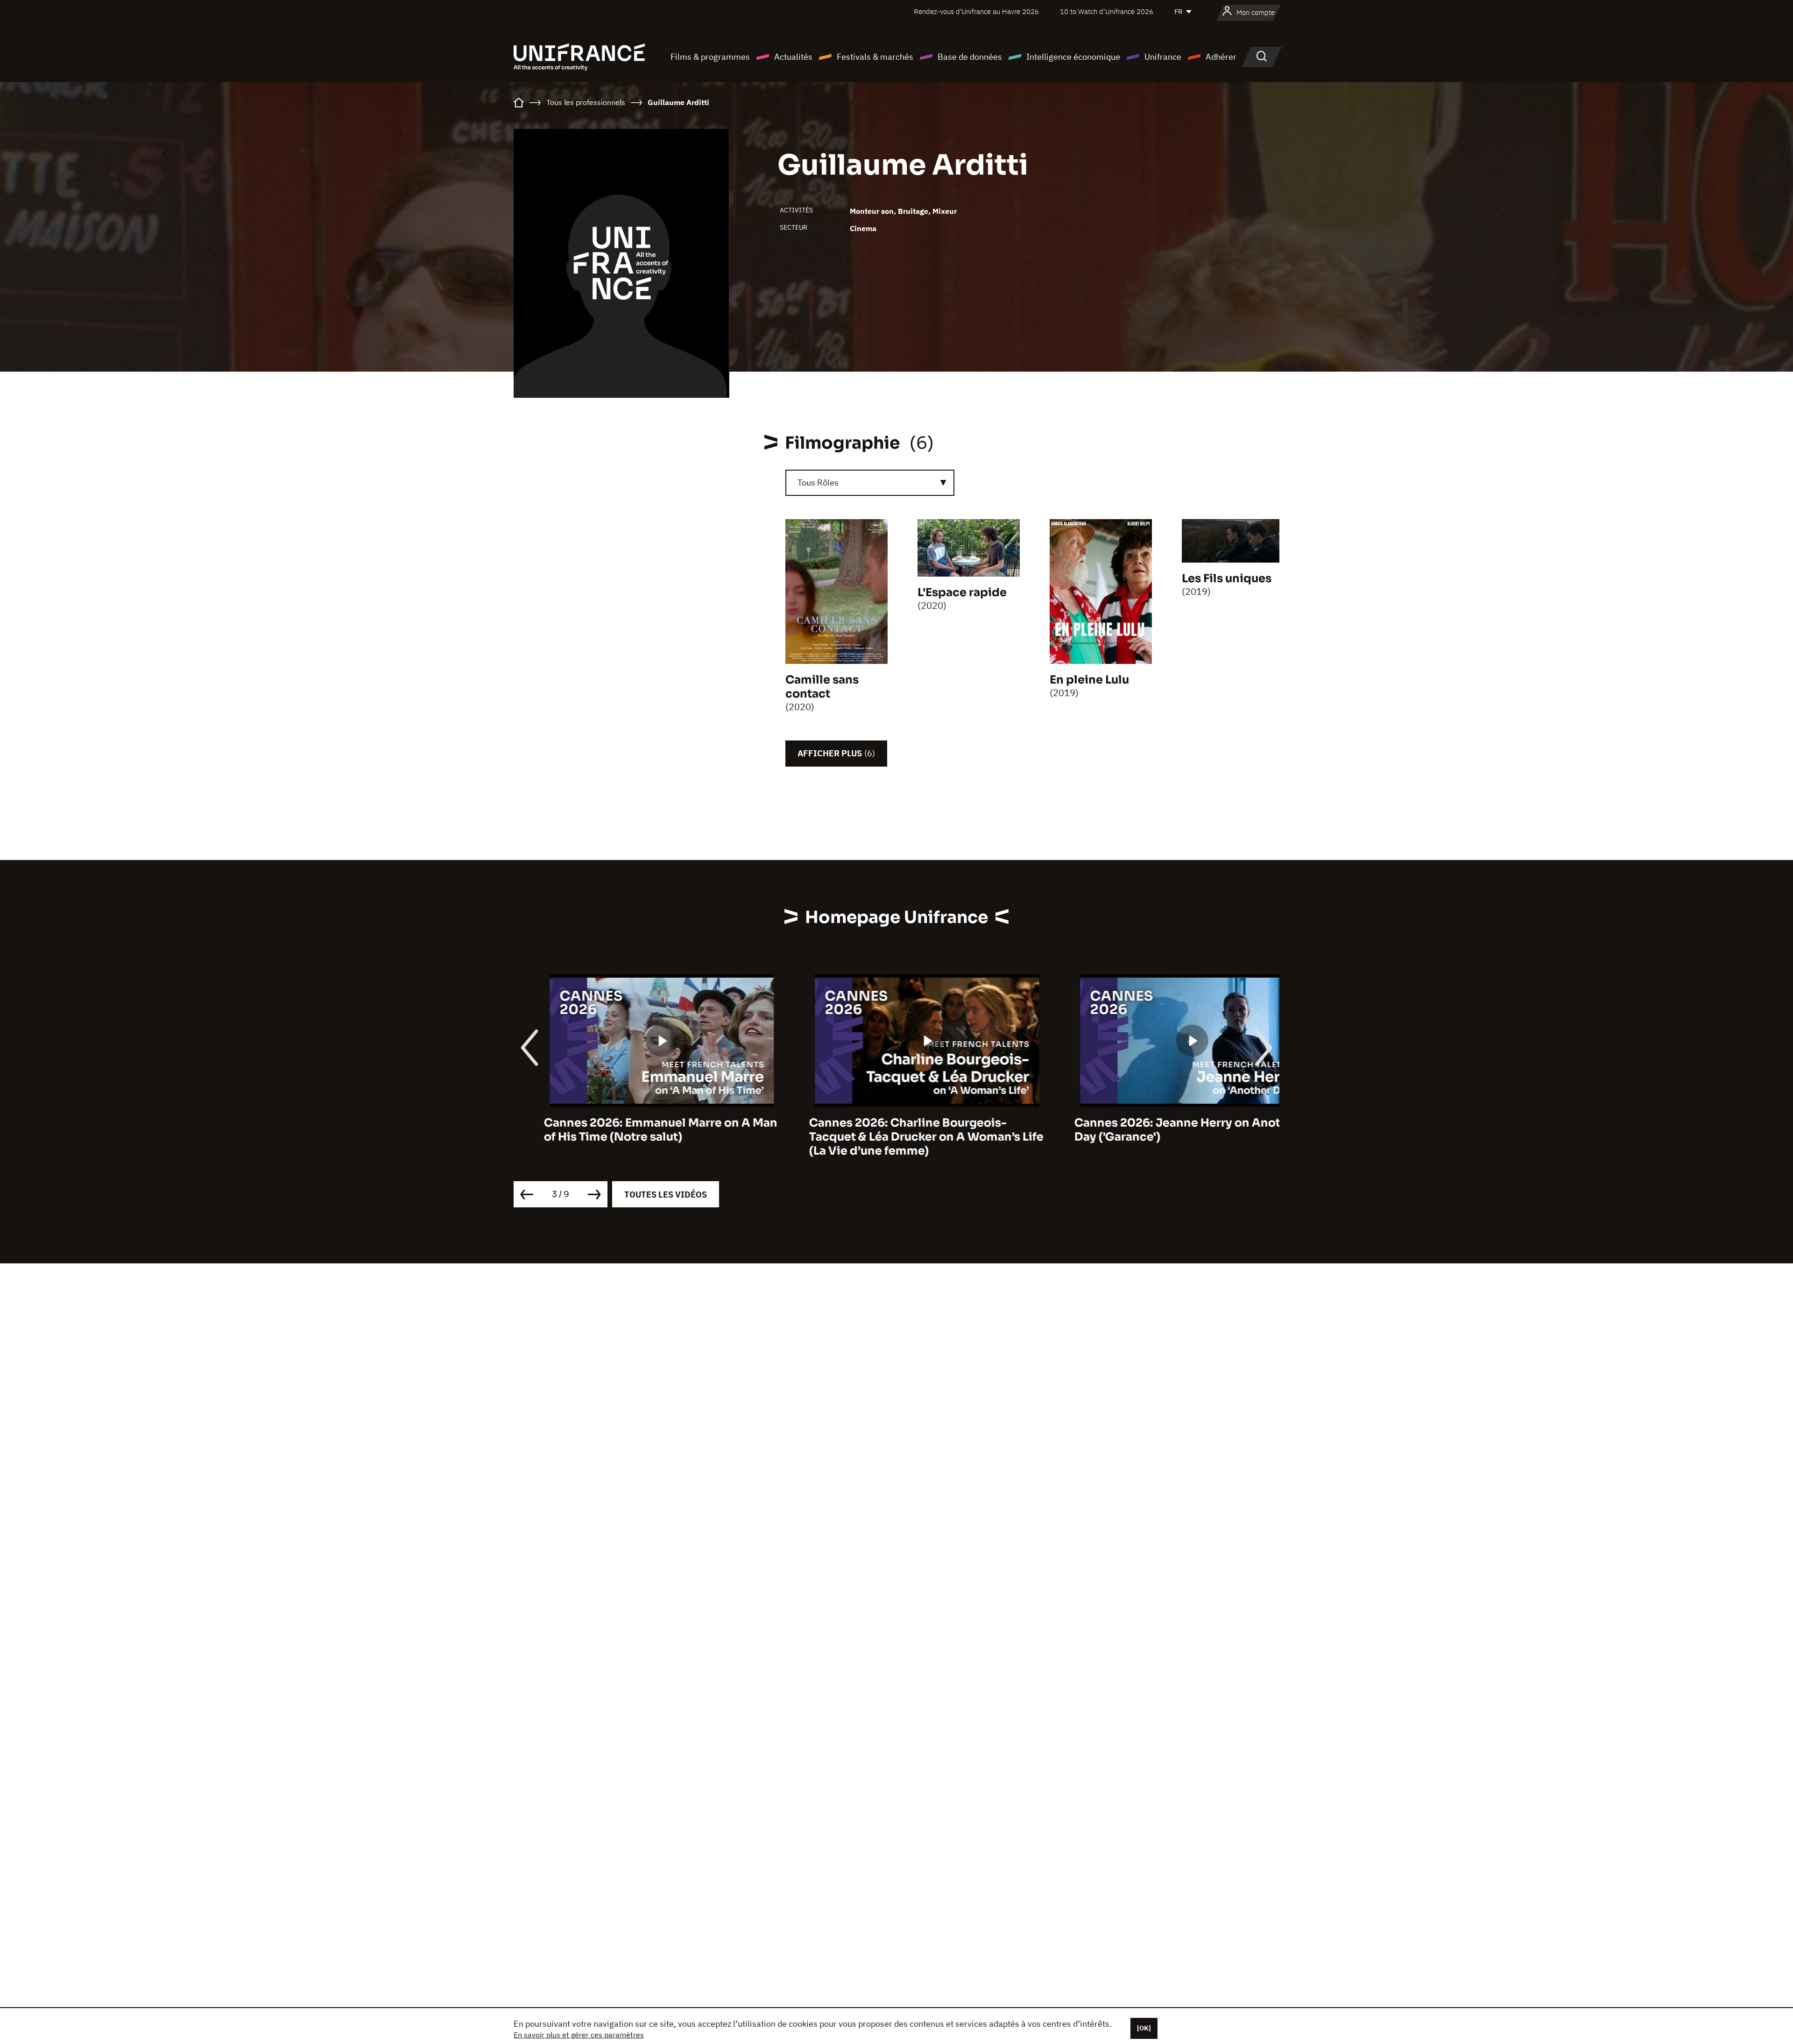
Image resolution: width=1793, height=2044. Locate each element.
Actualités (793, 57)
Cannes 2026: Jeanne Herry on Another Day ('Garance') (1157, 1130)
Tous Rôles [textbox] (818, 483)
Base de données (970, 57)
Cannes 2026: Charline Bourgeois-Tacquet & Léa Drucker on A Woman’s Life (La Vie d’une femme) (896, 1137)
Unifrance (1163, 57)
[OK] (1144, 2028)
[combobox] (870, 483)
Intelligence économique (1073, 57)
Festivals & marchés (875, 57)
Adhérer (1221, 57)
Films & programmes (710, 57)
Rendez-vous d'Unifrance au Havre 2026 (976, 11)
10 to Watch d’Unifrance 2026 (1107, 11)
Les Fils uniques (1227, 578)
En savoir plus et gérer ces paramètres (579, 2035)
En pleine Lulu (1089, 680)
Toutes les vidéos (666, 1195)
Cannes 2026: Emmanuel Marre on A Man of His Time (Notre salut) (630, 1130)
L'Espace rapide (962, 592)
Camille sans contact (822, 687)
